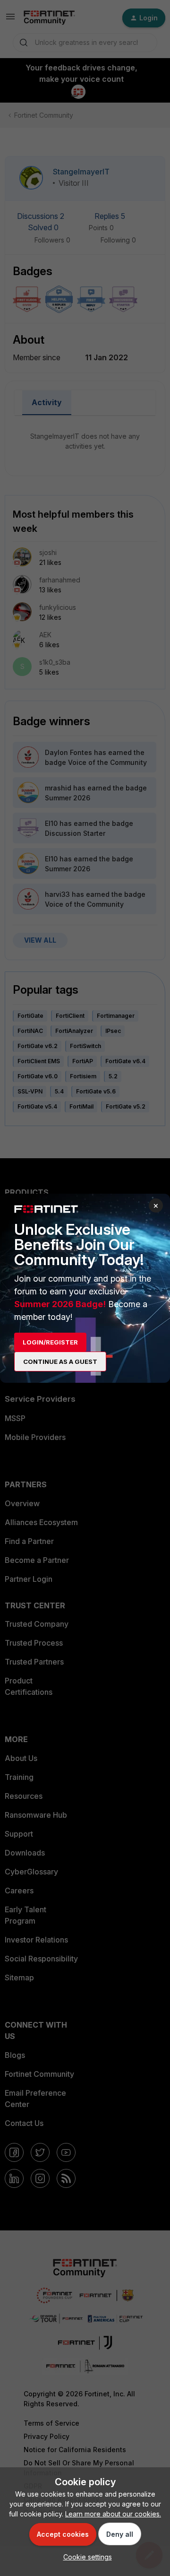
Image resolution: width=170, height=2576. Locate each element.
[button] (85, 2557)
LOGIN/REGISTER (50, 1342)
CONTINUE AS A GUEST (60, 1362)
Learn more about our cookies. (113, 2514)
